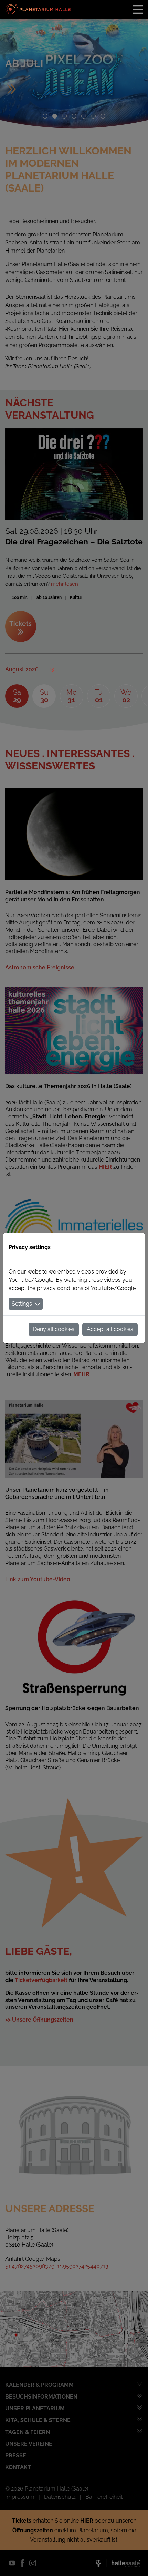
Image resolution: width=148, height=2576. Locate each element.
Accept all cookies (110, 1329)
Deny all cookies (54, 1329)
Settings (22, 1304)
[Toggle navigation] (138, 9)
